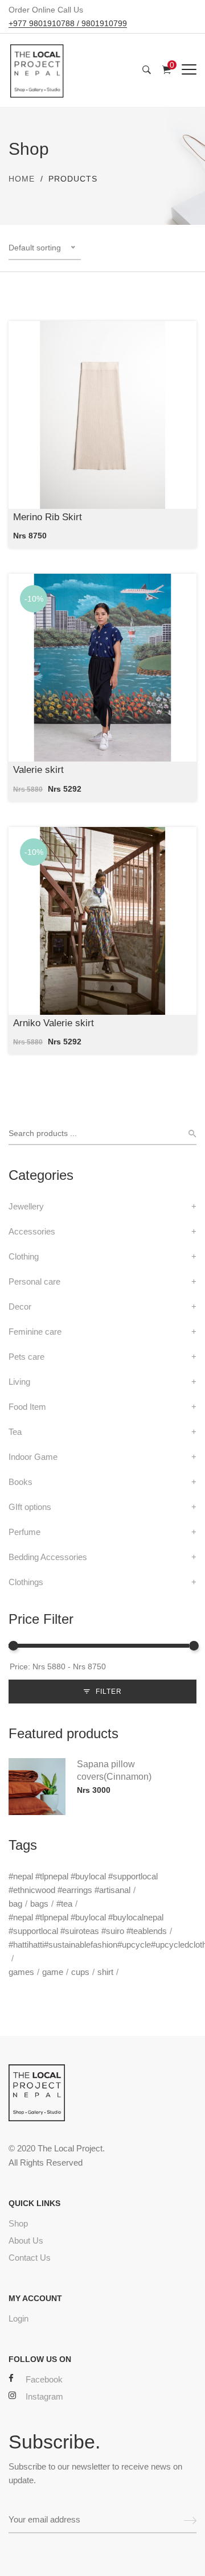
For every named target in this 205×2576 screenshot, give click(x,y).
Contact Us (30, 2258)
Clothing (24, 1256)
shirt (105, 1972)
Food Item (27, 1407)
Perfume (24, 1532)
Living (19, 1382)
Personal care (34, 1281)
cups (80, 1972)
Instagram (44, 2396)
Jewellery (26, 1206)
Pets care (26, 1357)
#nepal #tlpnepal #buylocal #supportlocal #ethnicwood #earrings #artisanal (83, 1883)
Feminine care (35, 1332)
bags (39, 1904)
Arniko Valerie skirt (54, 1023)
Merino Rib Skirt (48, 517)
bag (15, 1904)
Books (20, 1482)
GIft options (30, 1507)
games (21, 1972)
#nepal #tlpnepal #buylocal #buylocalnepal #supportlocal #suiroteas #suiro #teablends (88, 1924)
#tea (64, 1904)
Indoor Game (33, 1457)
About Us (26, 2240)
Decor (20, 1306)
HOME (22, 179)
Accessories (32, 1231)
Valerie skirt (38, 770)
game (53, 1972)
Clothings (26, 1582)
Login (19, 2318)
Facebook (44, 2379)
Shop (18, 2223)
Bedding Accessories (48, 1557)
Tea (15, 1432)
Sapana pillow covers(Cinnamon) (114, 1770)
